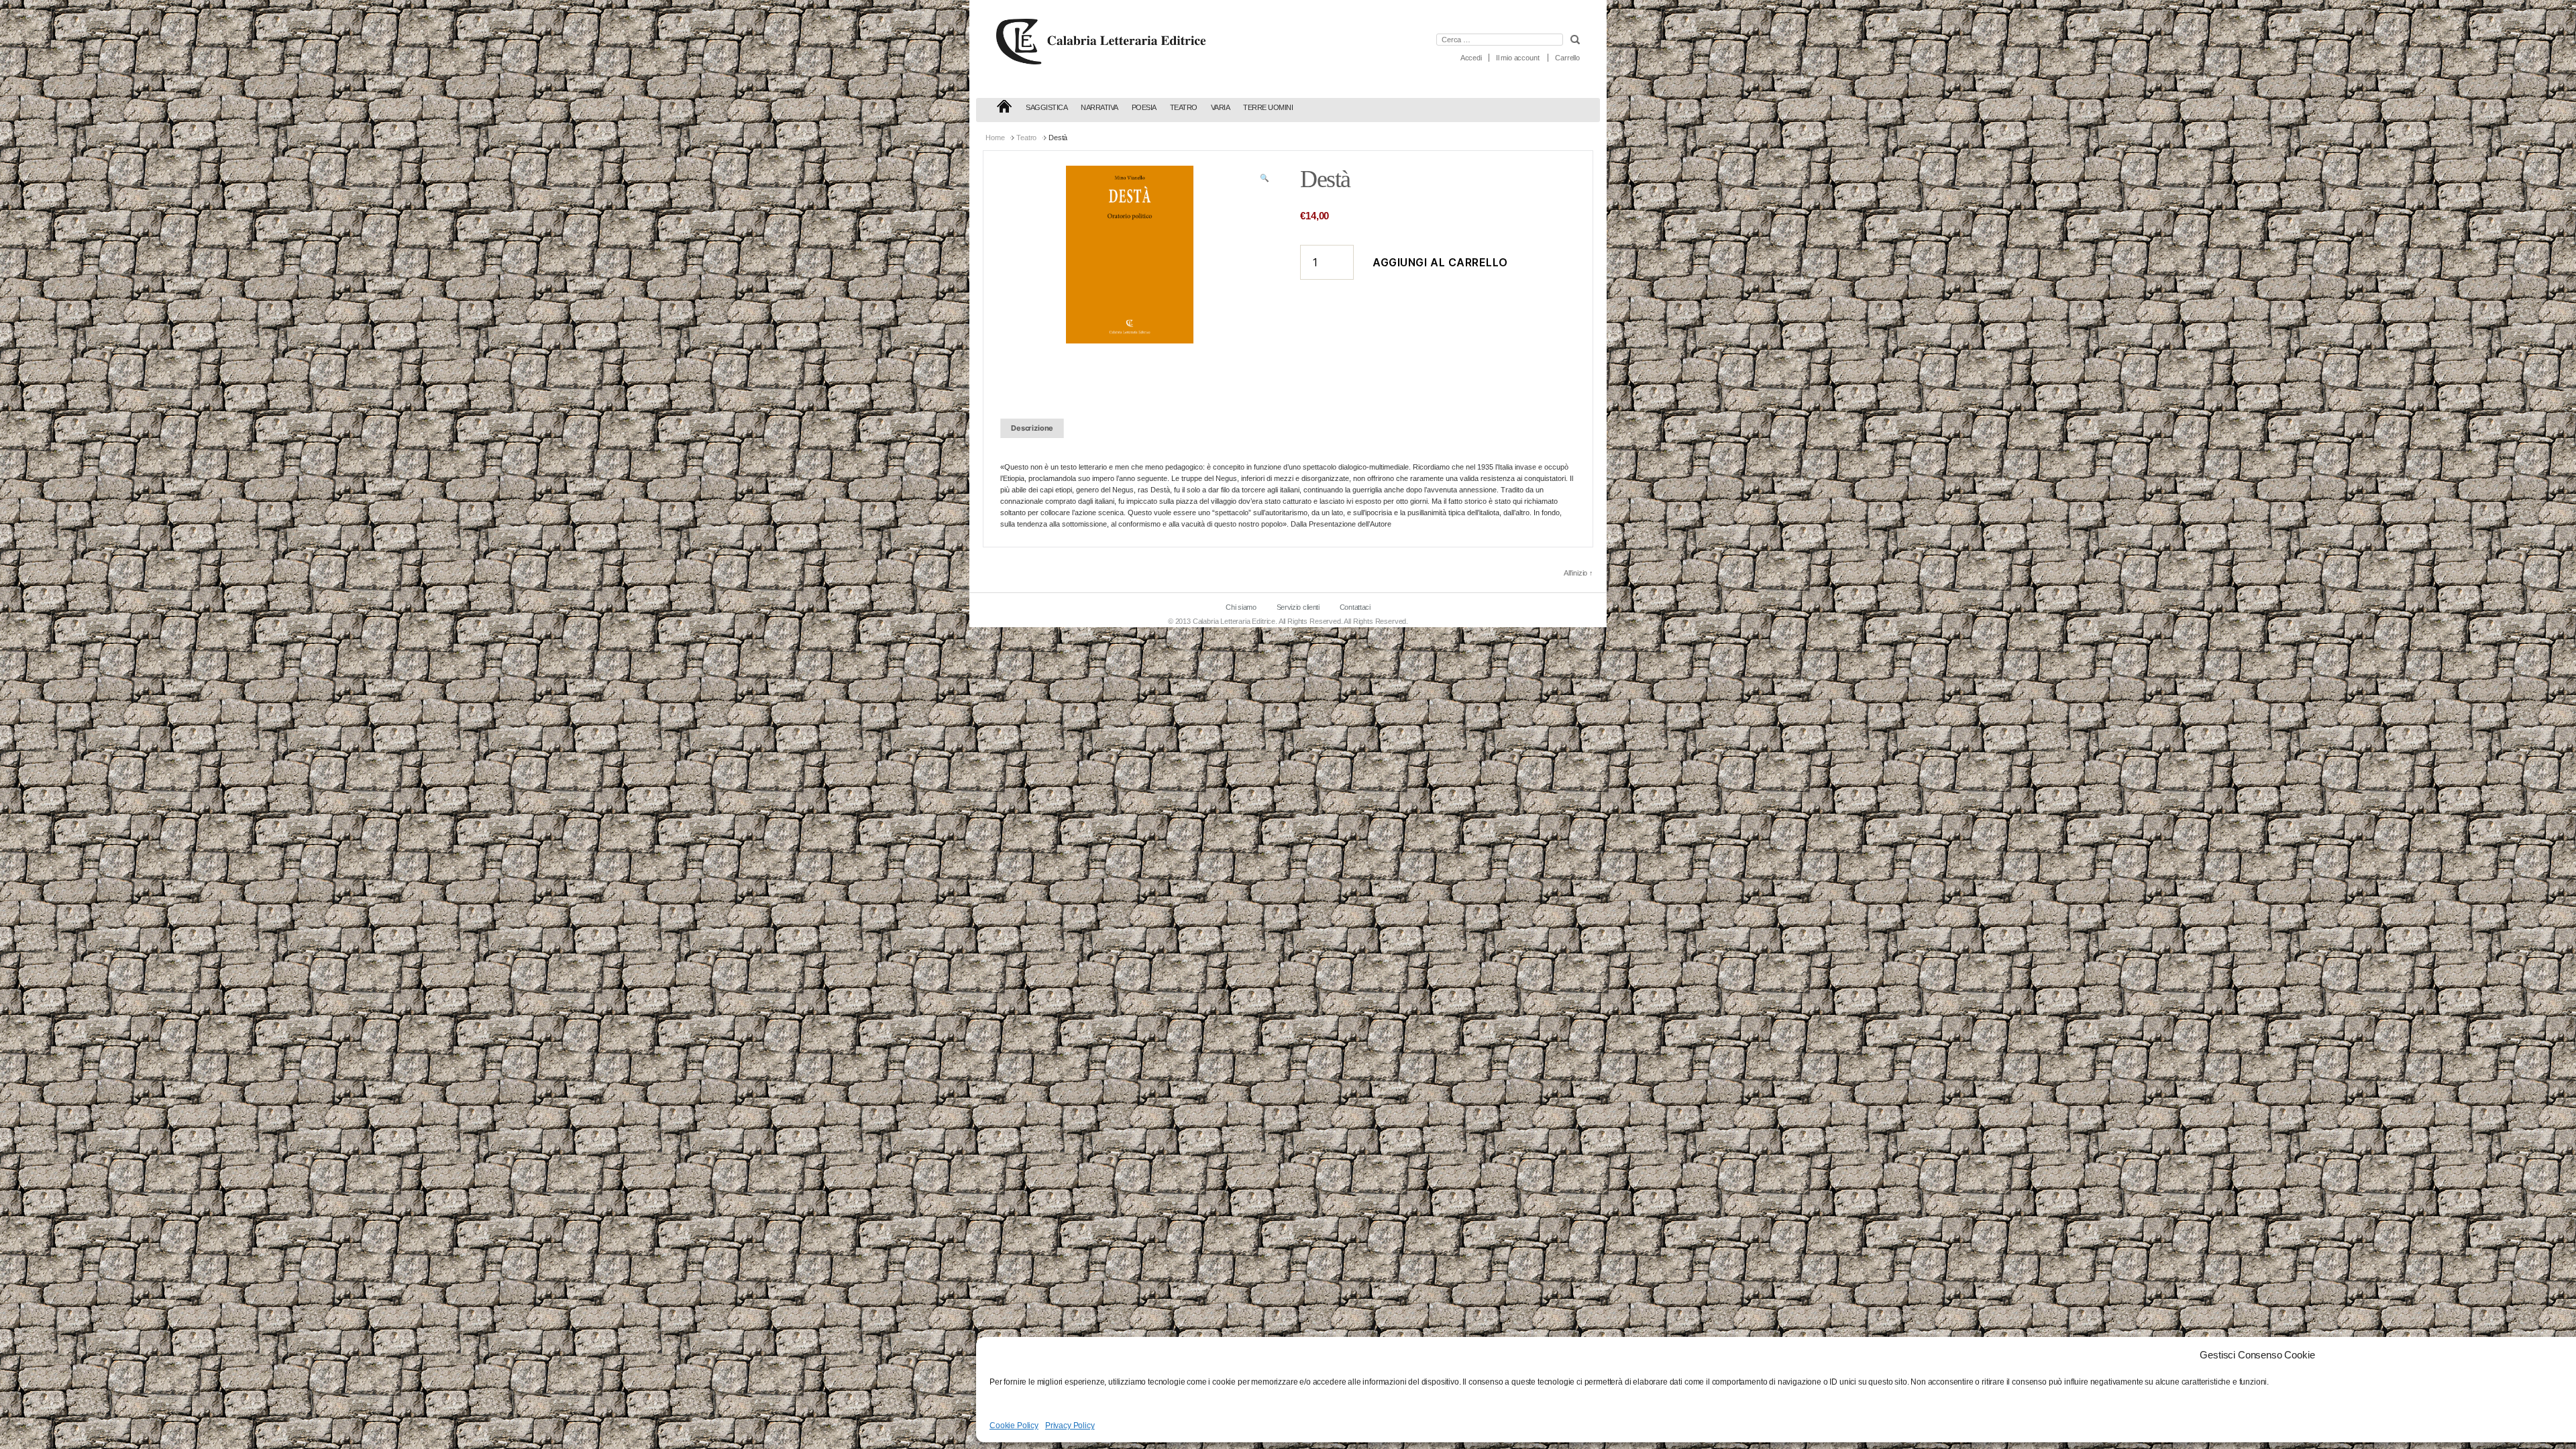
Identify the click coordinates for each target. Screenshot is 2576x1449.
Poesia (1144, 107)
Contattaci (1355, 607)
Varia (1221, 107)
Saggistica (1046, 107)
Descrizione (1032, 428)
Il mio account (1518, 58)
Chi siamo (1241, 607)
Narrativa (1099, 107)
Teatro (1184, 107)
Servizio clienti (1298, 607)
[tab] (1032, 428)
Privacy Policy (1070, 1426)
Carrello (1567, 58)
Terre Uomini (1268, 107)
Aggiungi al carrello (1440, 262)
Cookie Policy (1014, 1426)
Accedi (1471, 58)
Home (995, 138)
